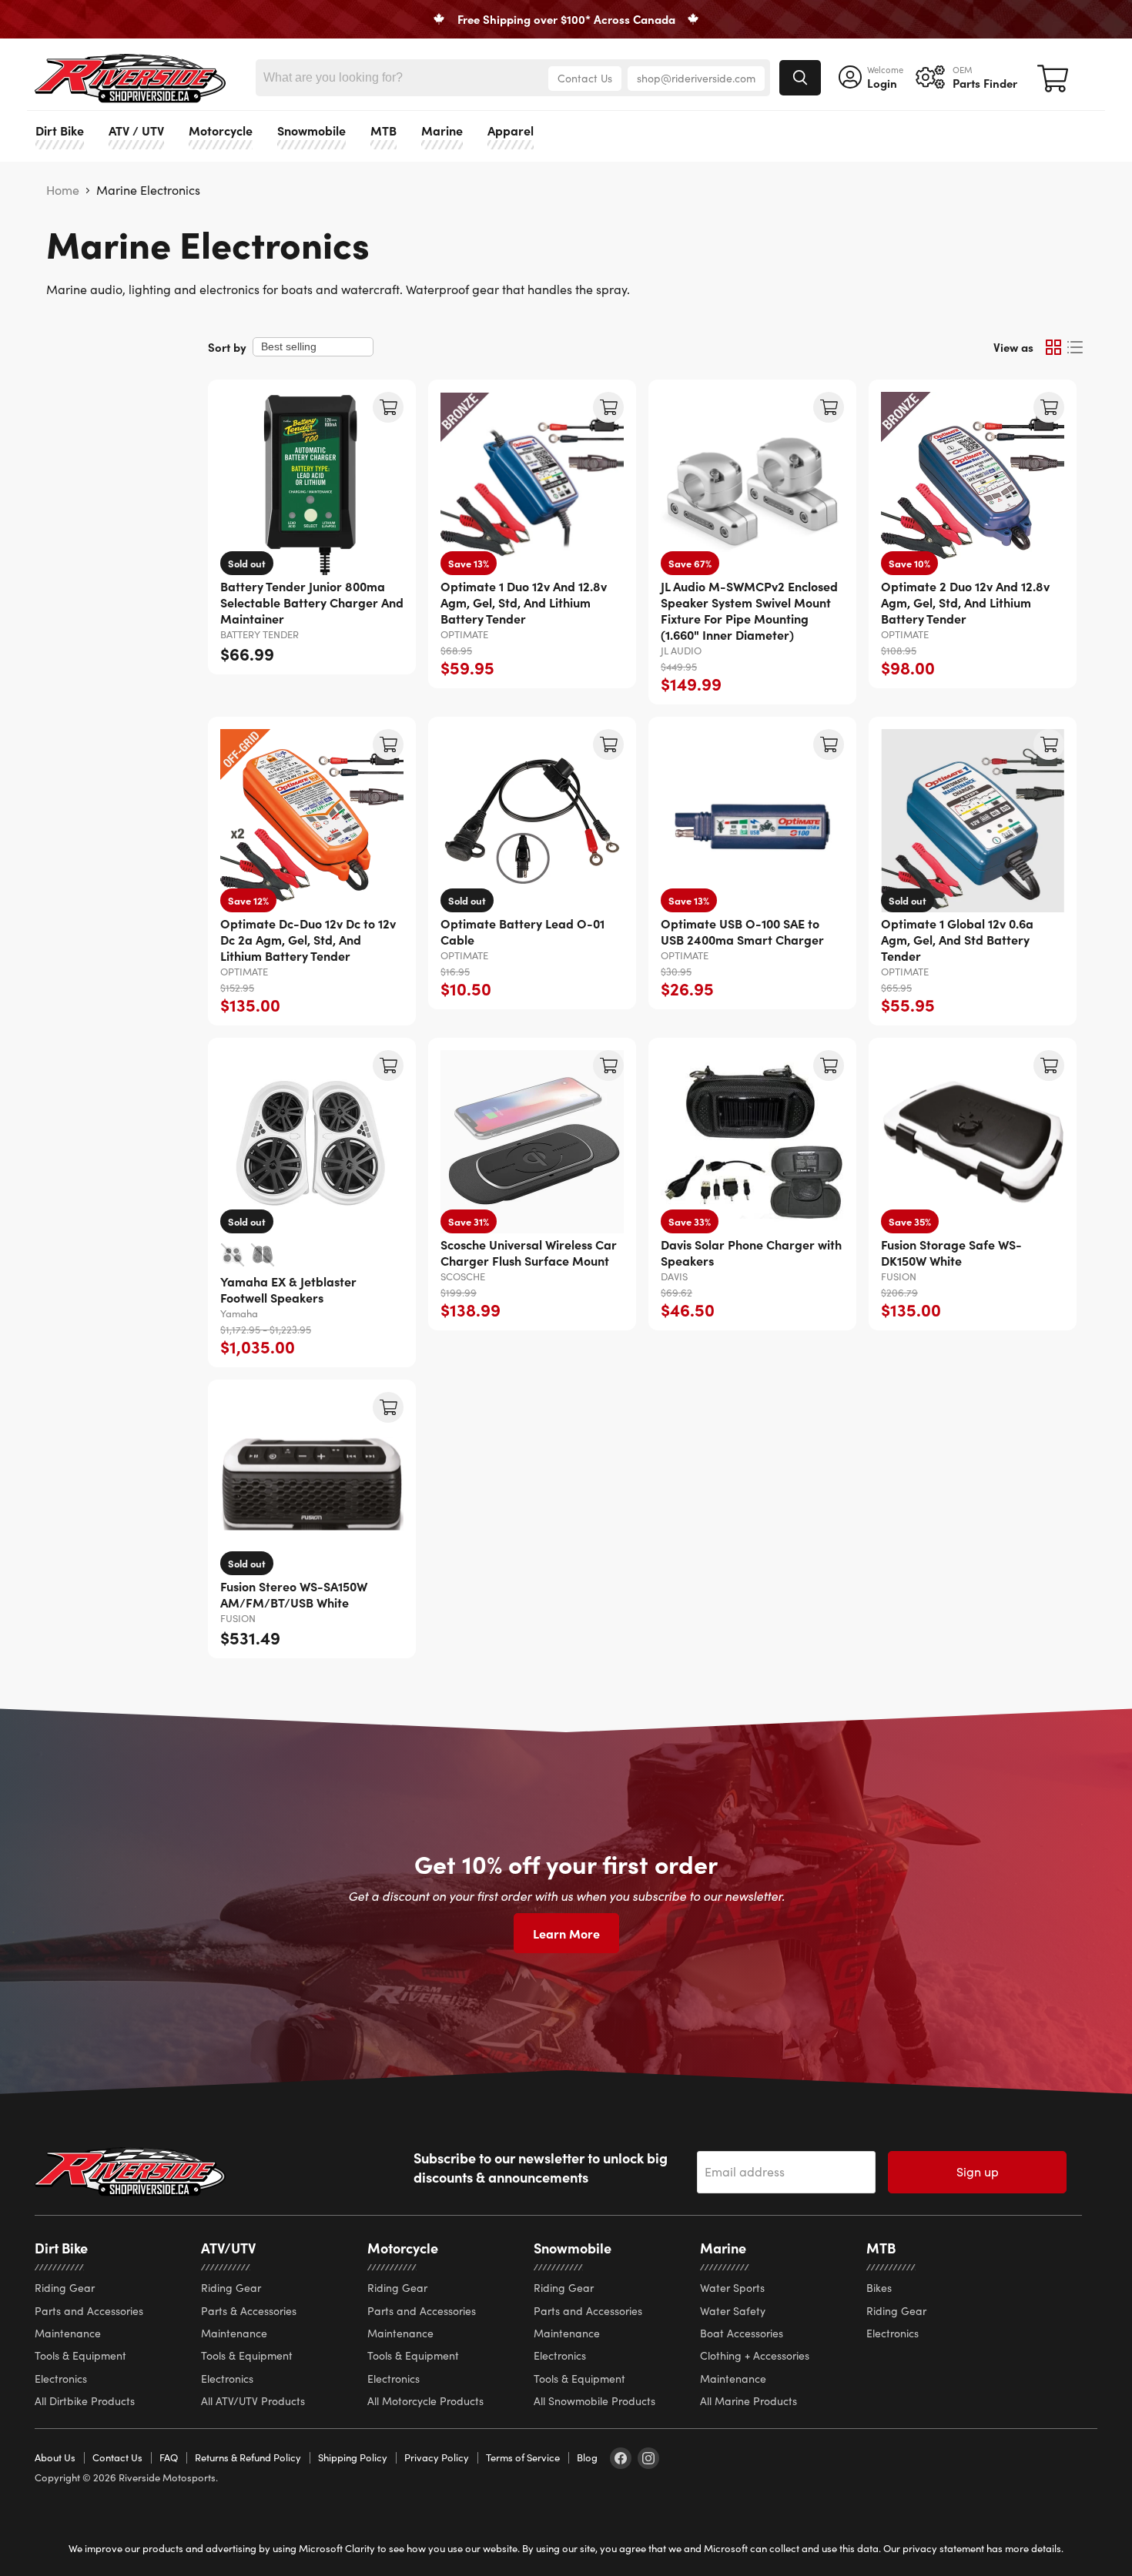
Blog (587, 2457)
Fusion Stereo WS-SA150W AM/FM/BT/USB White (294, 1594)
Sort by (227, 347)
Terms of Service (523, 2457)
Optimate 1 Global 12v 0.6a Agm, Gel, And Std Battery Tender (957, 939)
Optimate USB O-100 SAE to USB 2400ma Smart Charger (742, 931)
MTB (383, 130)
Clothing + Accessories (755, 2355)
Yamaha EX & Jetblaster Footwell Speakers (288, 1289)
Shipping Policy (353, 2457)
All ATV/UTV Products (253, 2401)
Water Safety (733, 2311)
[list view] (1075, 347)
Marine (442, 130)
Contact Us (585, 78)
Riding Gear (65, 2288)
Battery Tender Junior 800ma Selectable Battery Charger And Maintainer (312, 602)
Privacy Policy (437, 2457)
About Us (55, 2457)
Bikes (879, 2288)
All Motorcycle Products (425, 2401)
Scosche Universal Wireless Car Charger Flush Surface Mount (529, 1252)
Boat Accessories (742, 2333)
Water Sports (732, 2288)
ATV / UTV (136, 130)
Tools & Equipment (80, 2355)
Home (63, 190)
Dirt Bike (60, 130)
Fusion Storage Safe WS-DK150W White (951, 1252)
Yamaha (239, 1313)
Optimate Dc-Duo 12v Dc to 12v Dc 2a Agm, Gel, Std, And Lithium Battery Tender (308, 939)
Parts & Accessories (249, 2311)
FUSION (899, 1276)
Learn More (566, 1933)
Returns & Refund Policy (248, 2457)
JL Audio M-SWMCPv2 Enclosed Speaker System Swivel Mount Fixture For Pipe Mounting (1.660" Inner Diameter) (749, 610)
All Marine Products (749, 2401)
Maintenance (68, 2333)
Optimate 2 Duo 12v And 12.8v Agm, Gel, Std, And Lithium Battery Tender (965, 602)
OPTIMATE (464, 634)
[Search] (800, 78)
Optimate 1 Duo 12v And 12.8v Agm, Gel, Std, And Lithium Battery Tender (524, 602)
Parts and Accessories (89, 2311)
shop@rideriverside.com (696, 78)
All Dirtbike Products (85, 2401)
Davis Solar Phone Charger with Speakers (751, 1252)
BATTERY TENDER (260, 634)
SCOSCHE (463, 1276)
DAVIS (674, 1276)
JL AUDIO (681, 651)
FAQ (169, 2457)
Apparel (511, 130)
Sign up (978, 2171)
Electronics (61, 2379)
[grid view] (1053, 347)
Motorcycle (221, 130)
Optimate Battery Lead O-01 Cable (522, 931)
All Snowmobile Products (594, 2401)
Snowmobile (311, 130)
